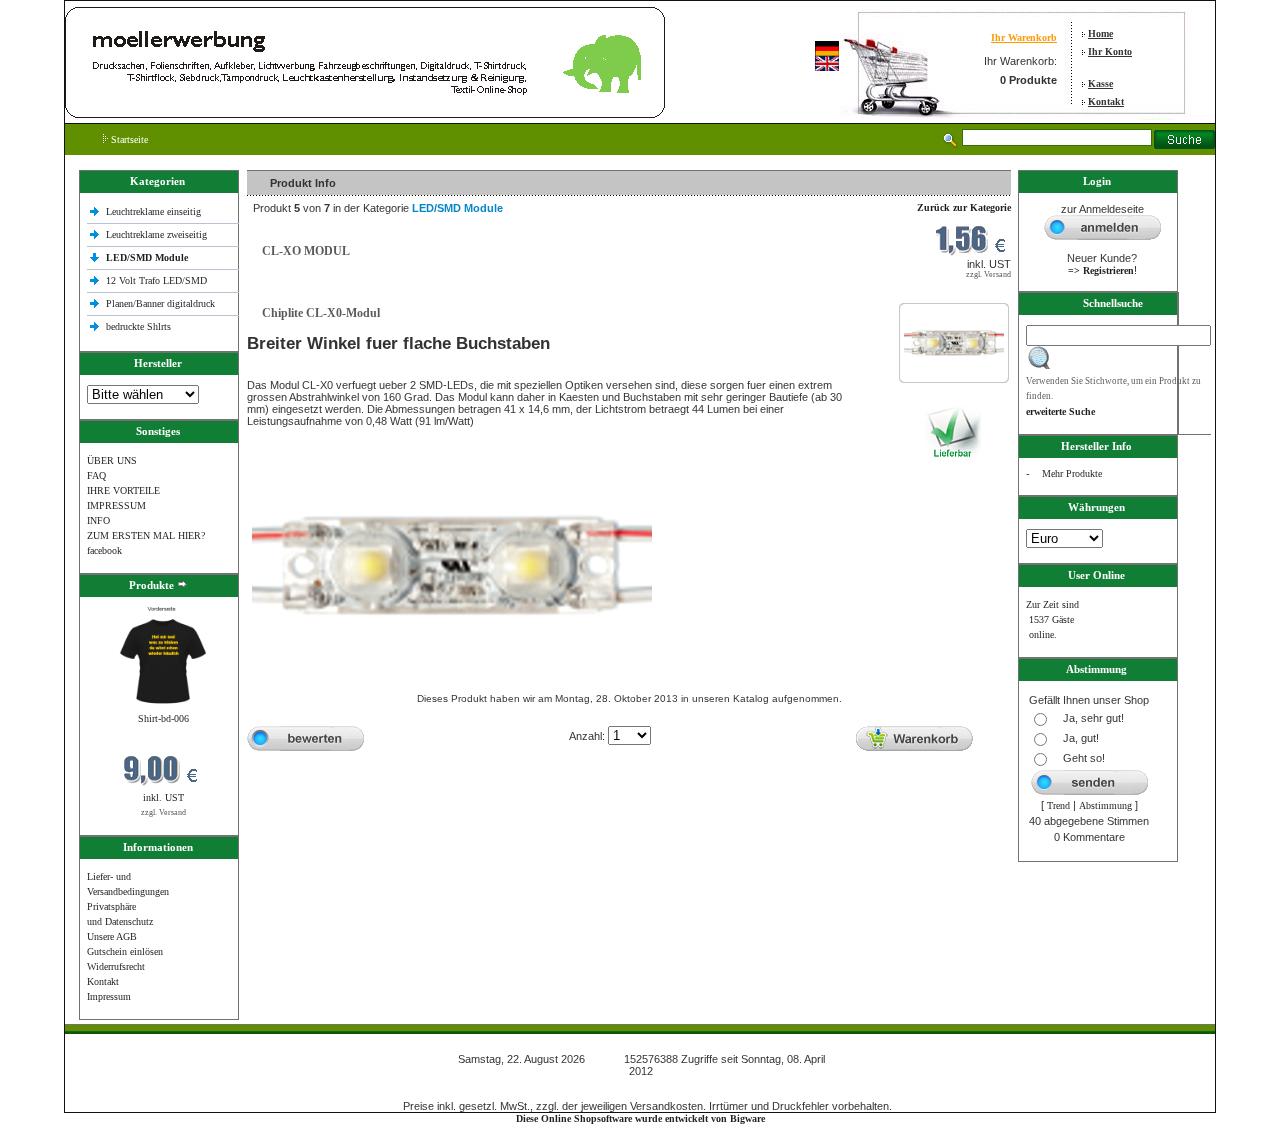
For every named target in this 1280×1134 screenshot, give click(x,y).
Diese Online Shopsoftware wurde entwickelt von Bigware (640, 1118)
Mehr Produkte (1072, 473)
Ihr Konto (1110, 51)
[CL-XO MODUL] (954, 359)
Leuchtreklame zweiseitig (158, 234)
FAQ (96, 475)
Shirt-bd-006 (163, 718)
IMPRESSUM (116, 505)
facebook (104, 550)
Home (1100, 33)
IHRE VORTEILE (123, 490)
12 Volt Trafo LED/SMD (156, 280)
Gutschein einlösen (125, 951)
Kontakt (1106, 101)
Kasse (1100, 83)
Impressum (109, 996)
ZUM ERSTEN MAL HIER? (146, 535)
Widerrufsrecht (116, 966)
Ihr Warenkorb (1024, 37)
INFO (98, 520)
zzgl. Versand (163, 812)
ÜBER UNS (112, 460)
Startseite (128, 139)
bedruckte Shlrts (138, 326)
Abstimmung (1105, 805)
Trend (1058, 805)
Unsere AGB (112, 936)
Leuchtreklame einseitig (155, 211)
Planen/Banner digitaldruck (160, 303)
